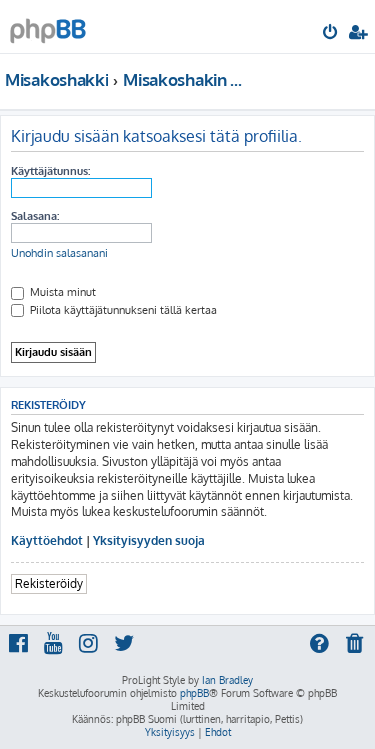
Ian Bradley (227, 680)
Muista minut (61, 292)
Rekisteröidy (49, 583)
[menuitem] (331, 34)
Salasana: (35, 216)
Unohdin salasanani (59, 253)
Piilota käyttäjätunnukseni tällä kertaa (122, 310)
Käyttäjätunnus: (50, 171)
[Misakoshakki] (48, 25)
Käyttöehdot (47, 540)
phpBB (194, 693)
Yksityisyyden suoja (149, 540)
